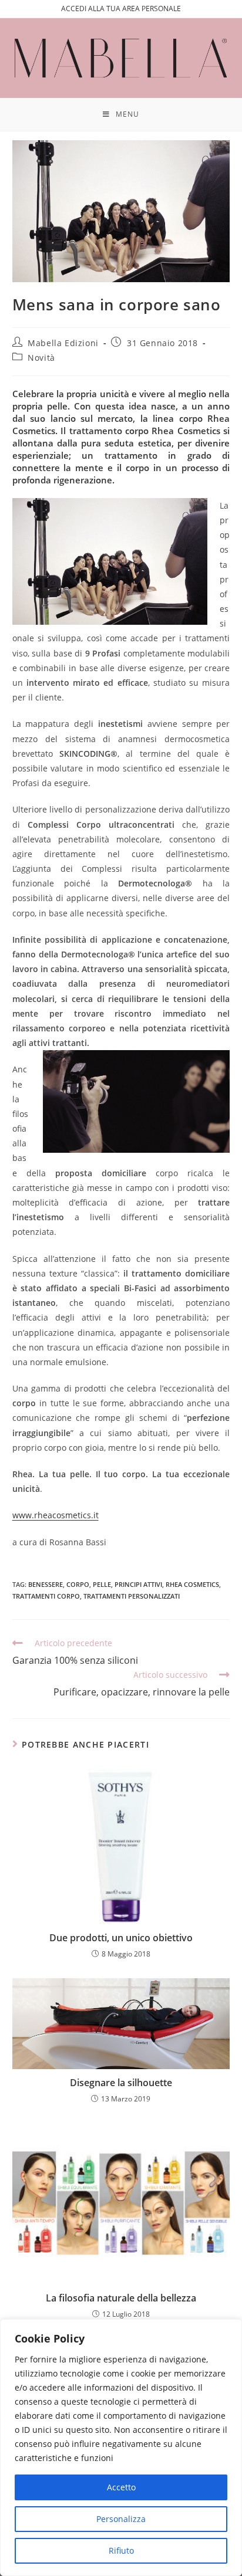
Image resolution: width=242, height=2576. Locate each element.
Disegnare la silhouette (121, 2083)
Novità (41, 358)
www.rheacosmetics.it (56, 1515)
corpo (78, 1584)
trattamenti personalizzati (132, 1596)
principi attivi (138, 1584)
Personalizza (121, 2519)
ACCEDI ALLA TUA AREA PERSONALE (121, 9)
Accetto (121, 2487)
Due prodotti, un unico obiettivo (121, 1938)
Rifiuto (121, 2550)
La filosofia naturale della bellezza (121, 2298)
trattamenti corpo (46, 1596)
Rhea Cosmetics (192, 1584)
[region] (121, 2448)
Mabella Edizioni (63, 343)
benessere (46, 1584)
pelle (102, 1584)
